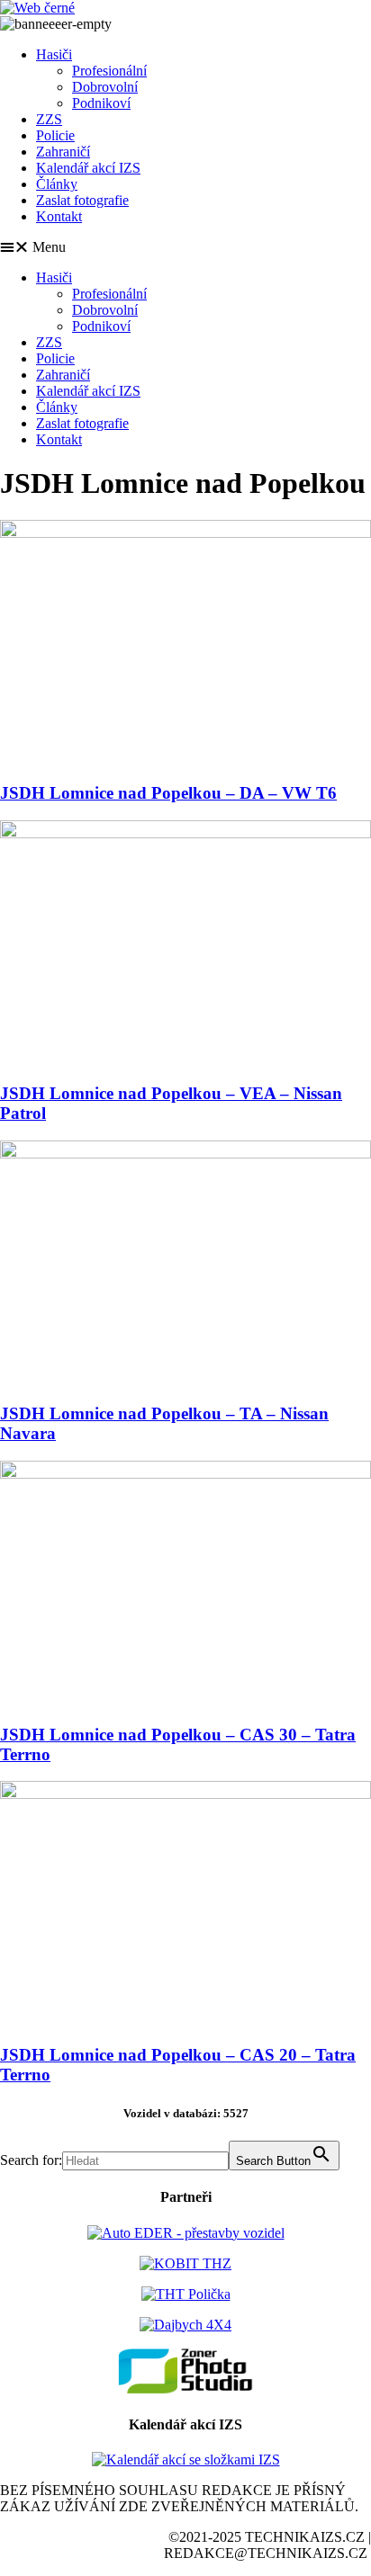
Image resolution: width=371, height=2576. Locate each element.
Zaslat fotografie (82, 200)
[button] (185, 247)
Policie (55, 135)
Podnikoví (101, 103)
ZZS (49, 119)
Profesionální (109, 71)
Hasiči (54, 54)
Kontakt (59, 216)
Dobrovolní (105, 87)
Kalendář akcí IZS (88, 168)
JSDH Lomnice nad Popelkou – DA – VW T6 (168, 793)
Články (57, 184)
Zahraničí (63, 152)
